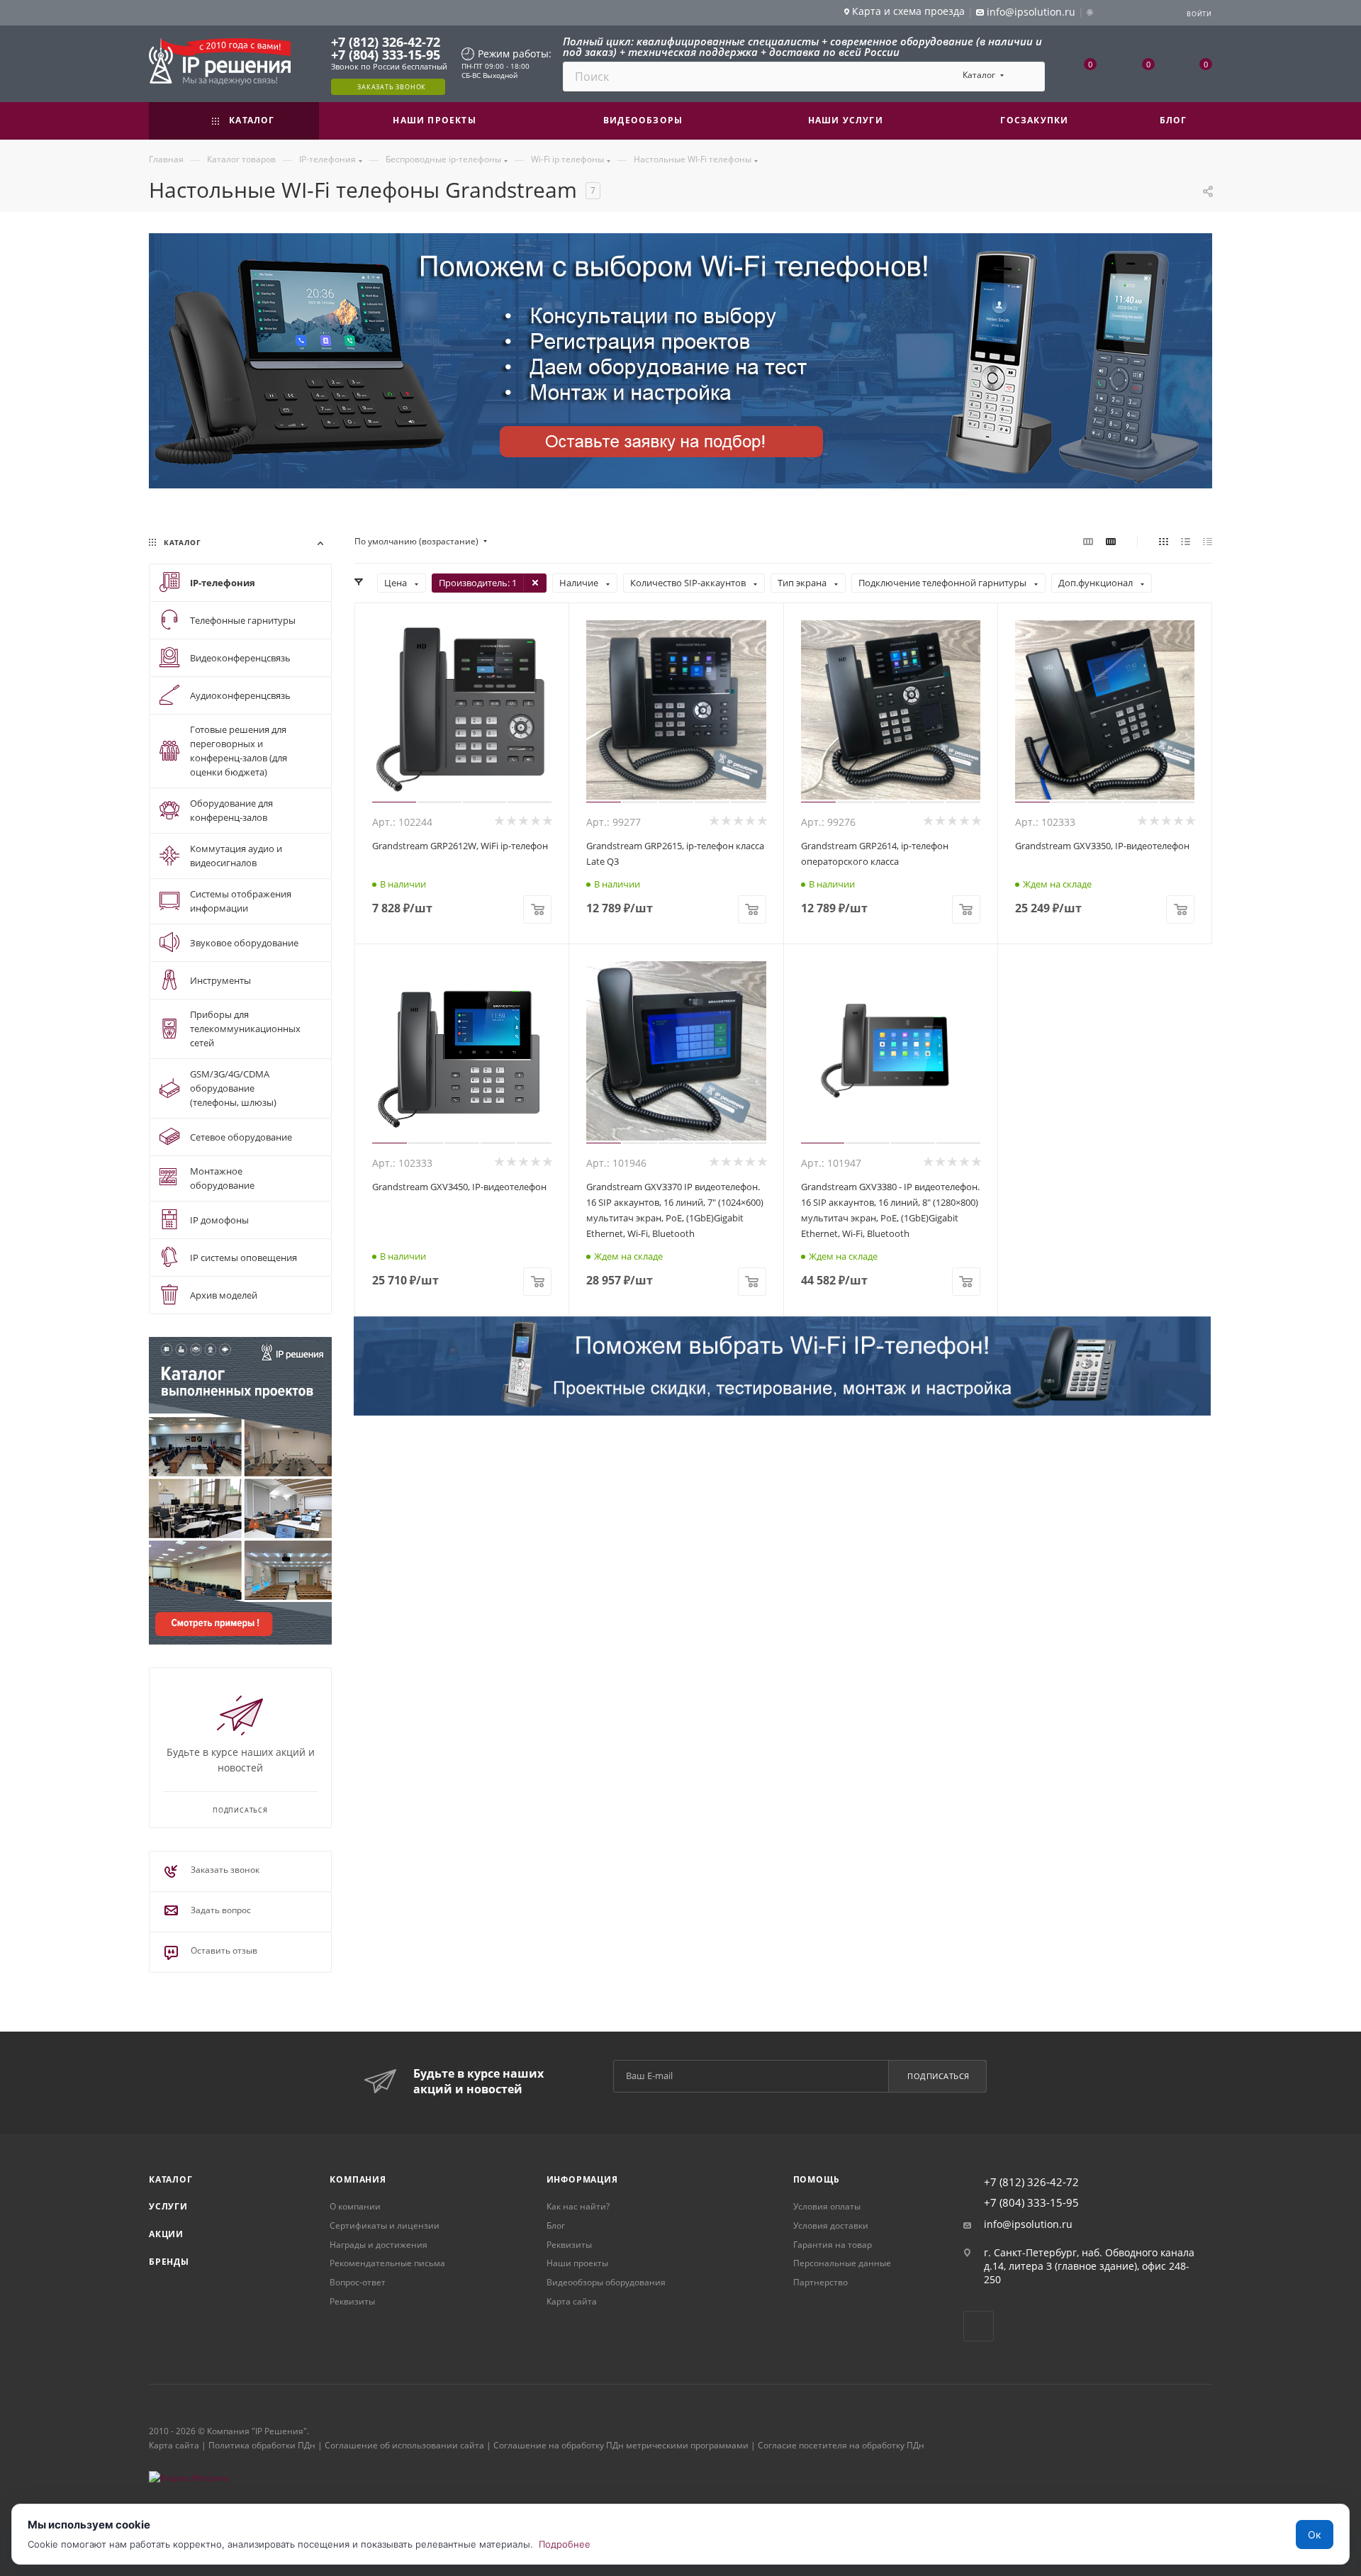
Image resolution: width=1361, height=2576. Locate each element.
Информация (582, 2179)
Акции (166, 2234)
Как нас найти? (578, 2206)
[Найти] (1027, 77)
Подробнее (565, 2544)
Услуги (168, 2206)
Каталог (171, 2179)
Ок (1315, 2535)
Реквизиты (352, 2301)
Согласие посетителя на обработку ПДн (841, 2445)
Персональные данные (842, 2263)
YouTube (979, 2326)
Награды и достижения (379, 2245)
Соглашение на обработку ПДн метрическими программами (621, 2445)
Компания (358, 2179)
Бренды (169, 2262)
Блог (556, 2225)
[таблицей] (1208, 542)
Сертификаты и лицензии (385, 2225)
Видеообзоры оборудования (606, 2282)
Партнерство (820, 2282)
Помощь (817, 2179)
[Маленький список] (1088, 542)
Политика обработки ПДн (262, 2445)
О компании (355, 2206)
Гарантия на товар (833, 2245)
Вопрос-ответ (358, 2282)
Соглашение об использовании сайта (404, 2445)
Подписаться (939, 2076)
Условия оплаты (827, 2206)
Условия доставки (831, 2225)
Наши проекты (577, 2263)
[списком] (1186, 542)
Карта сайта (572, 2301)
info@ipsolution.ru (1028, 2224)
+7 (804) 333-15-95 (386, 55)
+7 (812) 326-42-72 (386, 42)
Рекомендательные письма (387, 2263)
